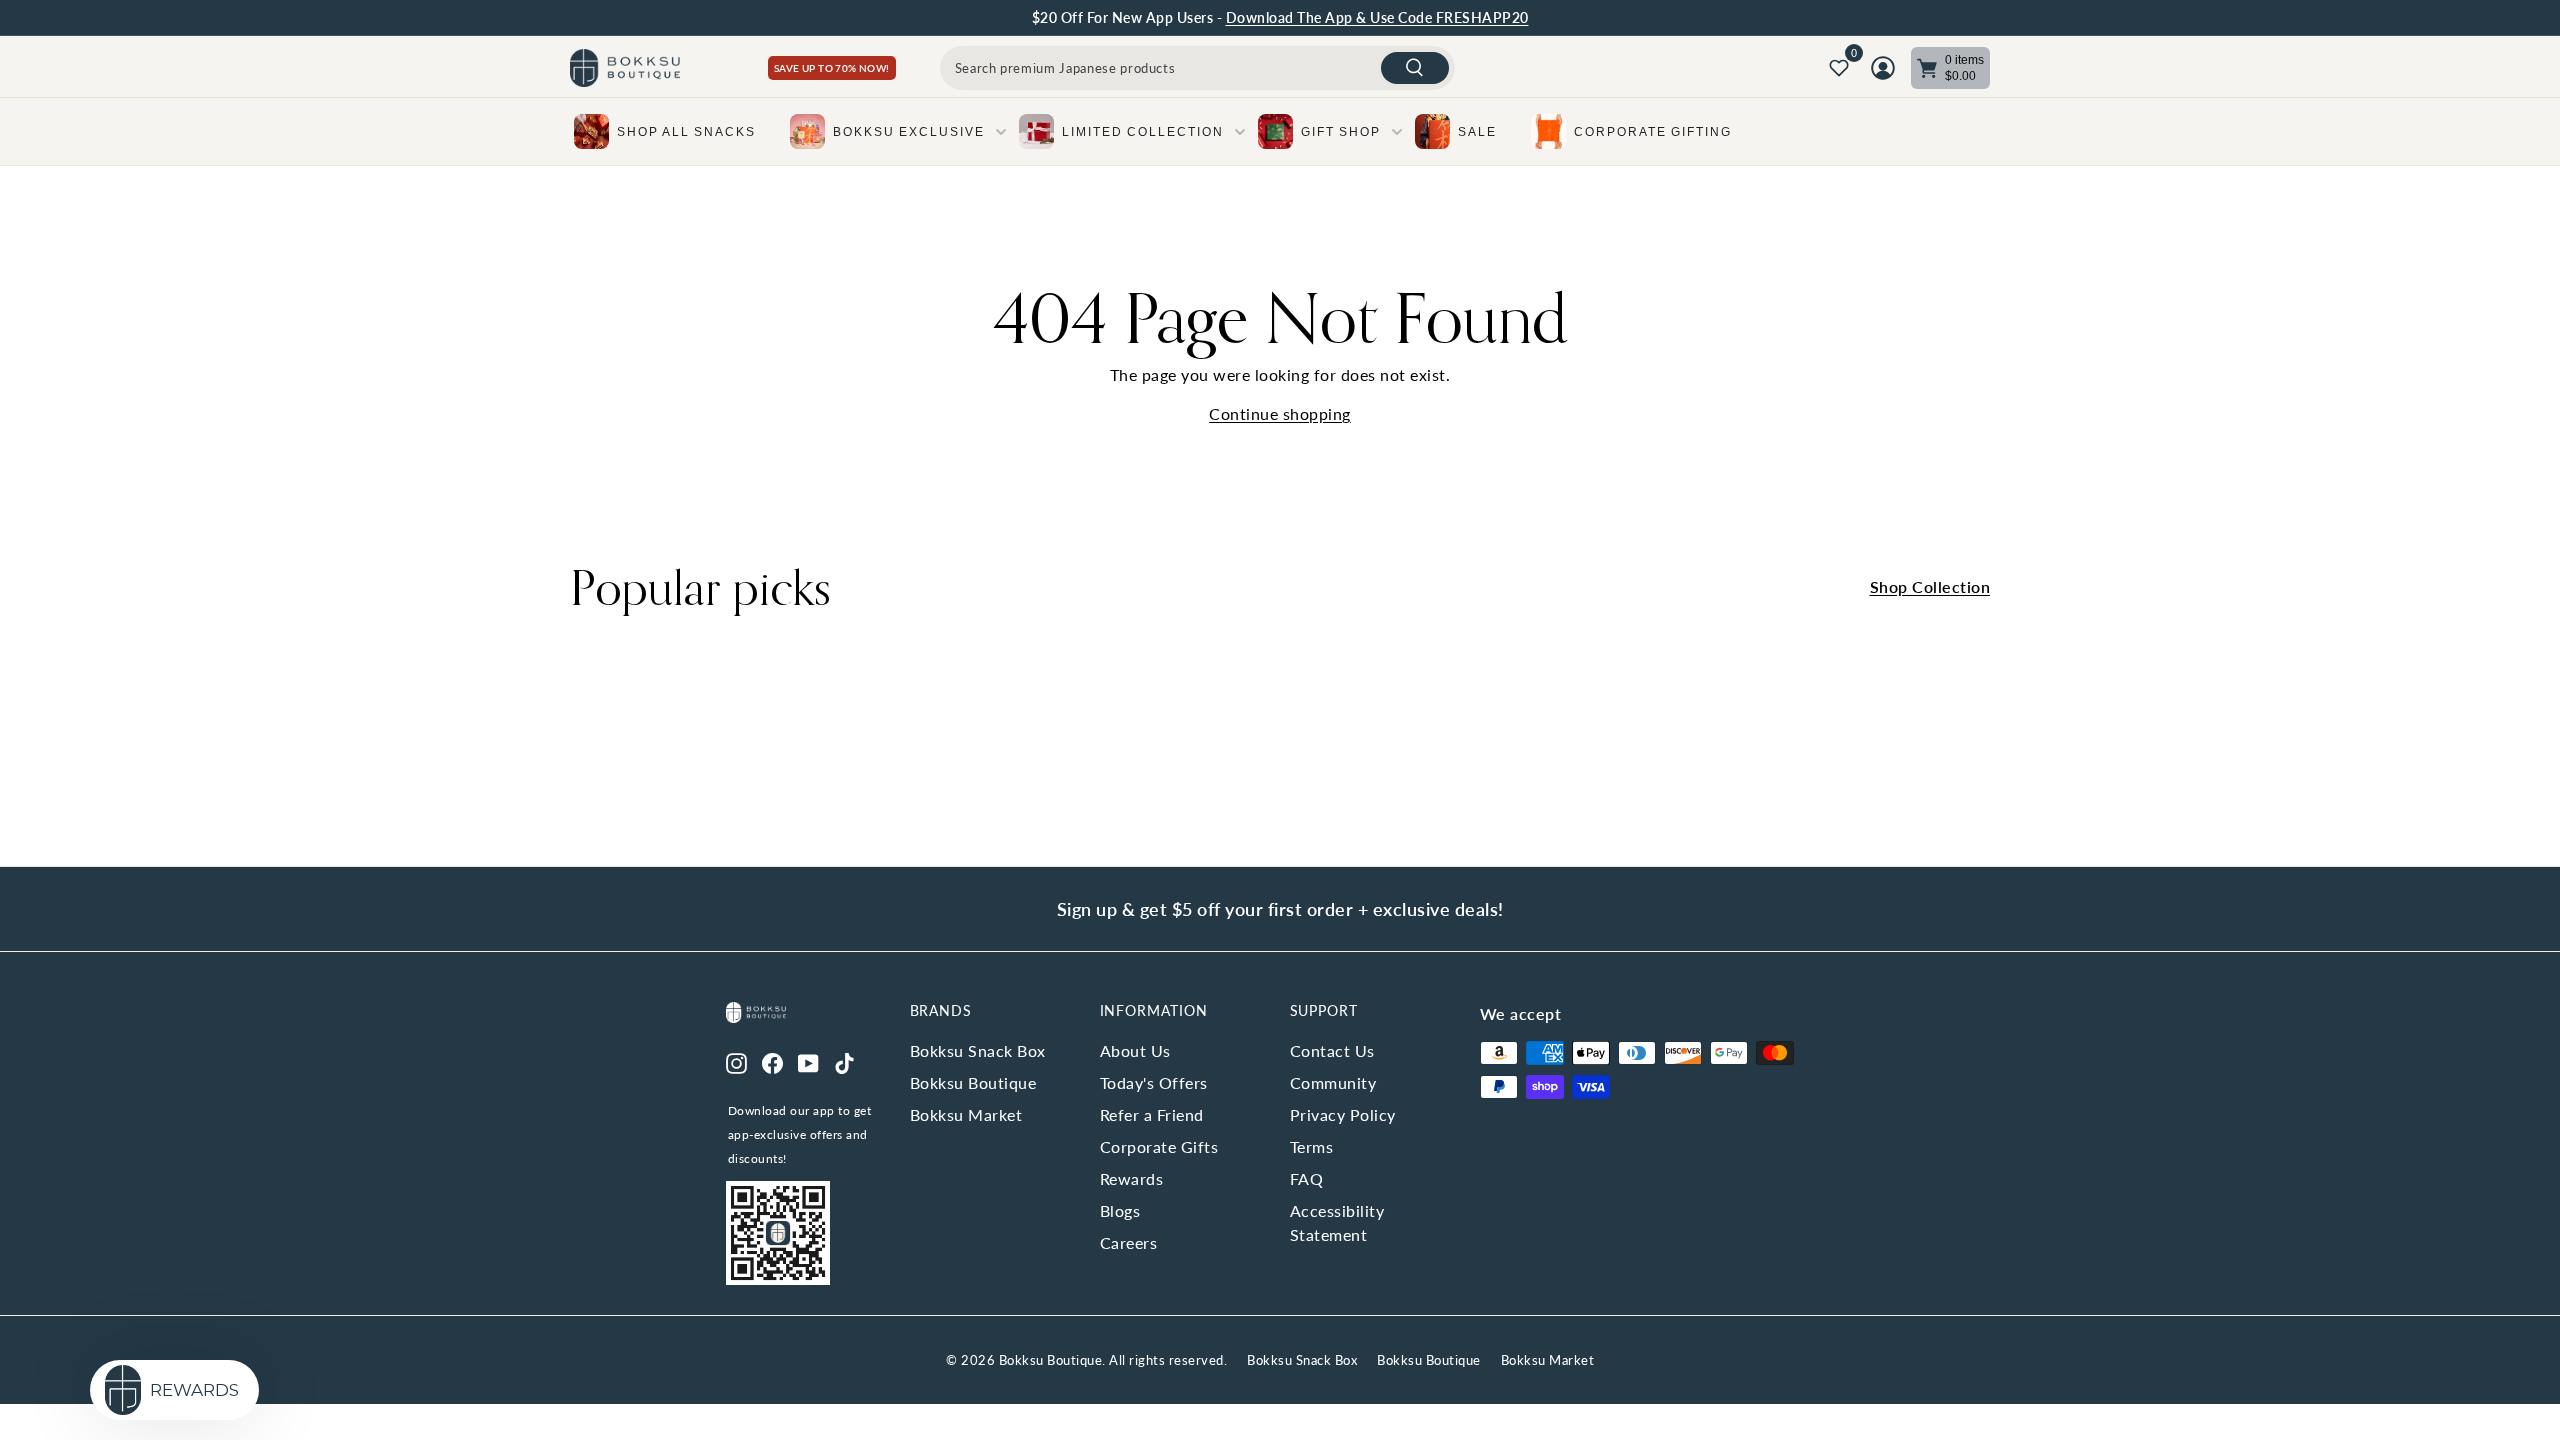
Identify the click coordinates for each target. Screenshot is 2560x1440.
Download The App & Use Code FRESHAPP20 (1377, 17)
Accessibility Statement (1337, 1222)
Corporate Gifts (1159, 1146)
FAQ (1307, 1178)
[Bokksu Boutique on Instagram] (736, 1061)
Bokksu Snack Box (978, 1050)
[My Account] (1883, 68)
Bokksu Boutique (973, 1082)
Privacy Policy (1343, 1114)
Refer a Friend (1152, 1114)
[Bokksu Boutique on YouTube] (808, 1061)
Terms (1312, 1146)
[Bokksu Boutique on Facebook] (772, 1061)
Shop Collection (1930, 586)
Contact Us (1332, 1050)
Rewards (1132, 1178)
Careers (1129, 1242)
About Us (1135, 1050)
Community (1333, 1082)
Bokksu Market (966, 1114)
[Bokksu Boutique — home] (625, 68)
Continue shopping (1280, 413)
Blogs (1120, 1210)
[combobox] (1197, 68)
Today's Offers (1154, 1082)
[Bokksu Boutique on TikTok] (844, 1061)
